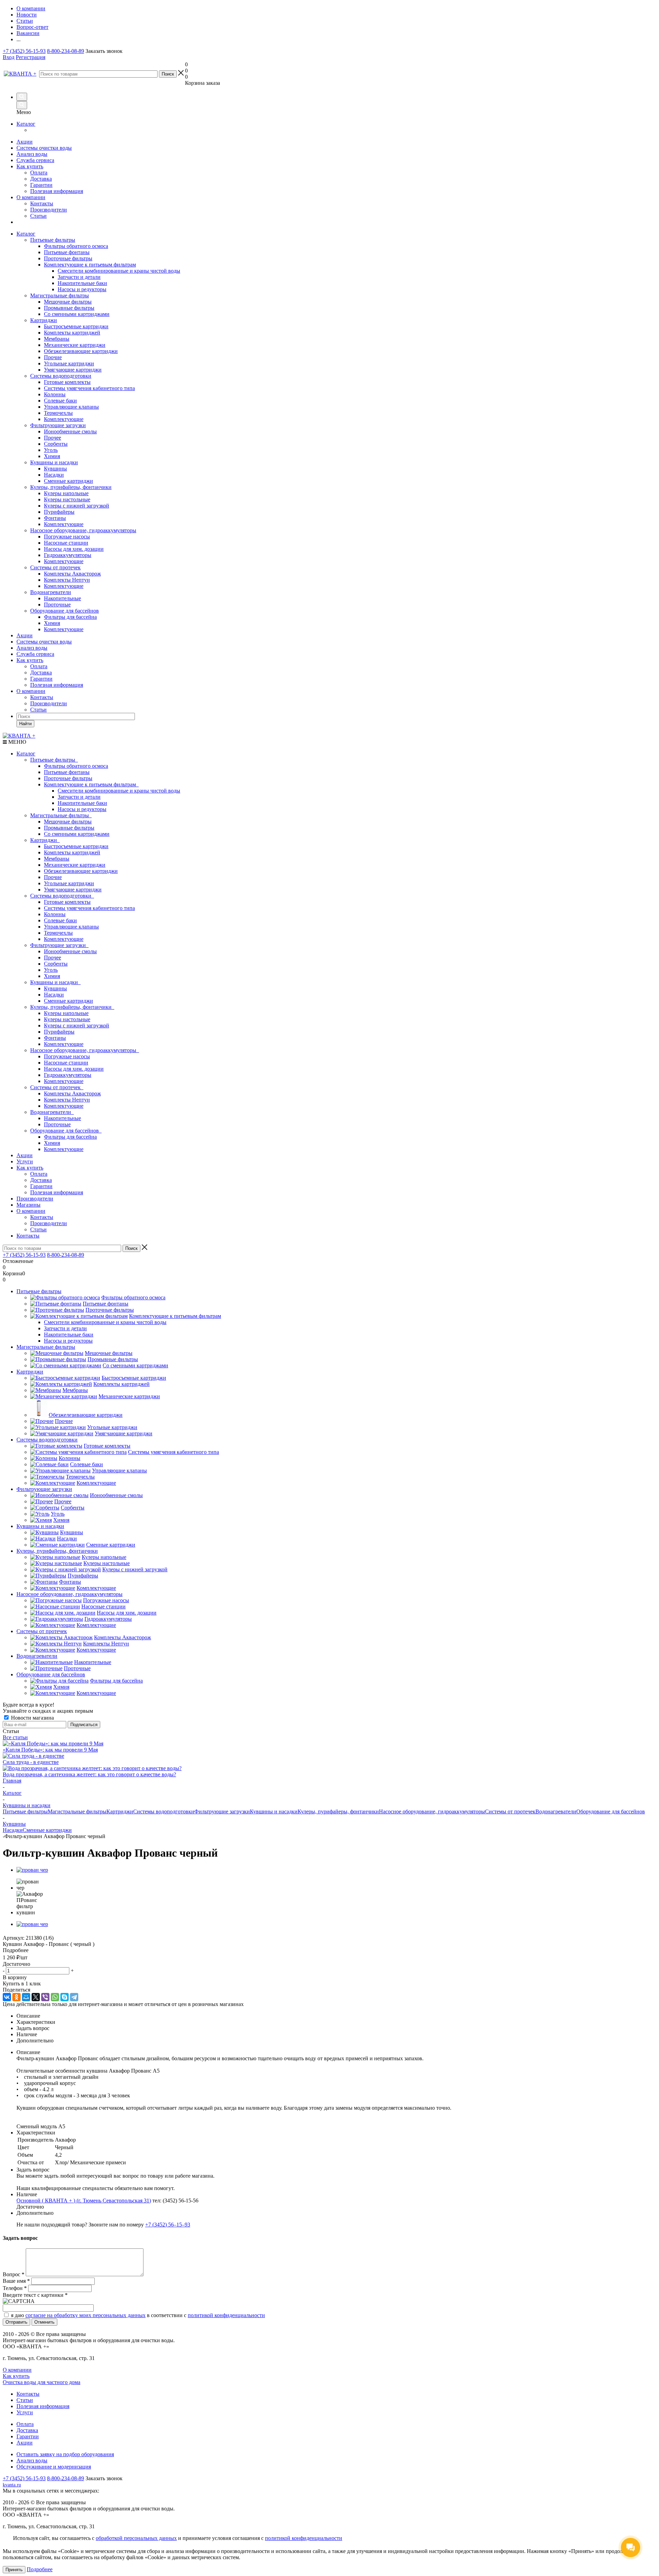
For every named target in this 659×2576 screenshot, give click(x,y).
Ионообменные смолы (70, 951)
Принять (14, 2570)
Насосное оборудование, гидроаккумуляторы (83, 530)
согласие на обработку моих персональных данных (85, 2315)
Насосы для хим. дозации (74, 1069)
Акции (25, 142)
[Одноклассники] (16, 1997)
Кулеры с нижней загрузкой (77, 1025)
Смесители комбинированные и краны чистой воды (119, 791)
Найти (25, 724)
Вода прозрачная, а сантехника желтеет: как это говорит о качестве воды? (89, 1774)
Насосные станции (66, 1063)
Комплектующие (64, 939)
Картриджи (44, 320)
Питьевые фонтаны (67, 772)
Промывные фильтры (69, 828)
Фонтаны (55, 1038)
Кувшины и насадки (54, 462)
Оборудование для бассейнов (65, 611)
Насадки (54, 995)
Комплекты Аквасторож (72, 1093)
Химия (52, 976)
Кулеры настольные (67, 1019)
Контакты (42, 203)
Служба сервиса (35, 160)
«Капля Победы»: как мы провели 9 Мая (50, 1750)
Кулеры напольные (66, 1013)
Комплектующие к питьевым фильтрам (91, 784)
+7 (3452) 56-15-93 (24, 51)
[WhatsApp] (55, 1997)
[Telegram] (74, 1997)
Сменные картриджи (68, 1001)
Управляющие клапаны (71, 927)
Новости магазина (32, 1718)
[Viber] (45, 1997)
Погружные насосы (67, 1056)
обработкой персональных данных (136, 2538)
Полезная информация (57, 191)
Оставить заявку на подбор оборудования (65, 2454)
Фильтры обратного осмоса (76, 766)
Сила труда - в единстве (31, 1762)
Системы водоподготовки (61, 376)
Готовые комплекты (67, 902)
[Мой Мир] (26, 1997)
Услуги (25, 1161)
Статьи (38, 216)
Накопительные (62, 1118)
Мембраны (57, 859)
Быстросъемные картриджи (76, 846)
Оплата (39, 173)
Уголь (51, 970)
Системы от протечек (55, 567)
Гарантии (41, 185)
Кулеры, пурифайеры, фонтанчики (71, 487)
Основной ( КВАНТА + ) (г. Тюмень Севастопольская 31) (84, 2201)
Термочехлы (58, 933)
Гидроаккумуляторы (68, 1075)
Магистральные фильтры (60, 295)
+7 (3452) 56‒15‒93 (168, 2225)
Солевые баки (60, 920)
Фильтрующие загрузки (58, 425)
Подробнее (40, 2569)
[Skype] (65, 1997)
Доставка (41, 179)
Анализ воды (32, 154)
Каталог (26, 124)
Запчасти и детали (79, 797)
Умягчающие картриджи (73, 890)
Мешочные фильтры (68, 822)
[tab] (329, 1950)
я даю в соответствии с (138, 2315)
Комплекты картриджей (72, 852)
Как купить (30, 166)
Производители (49, 210)
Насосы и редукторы (82, 809)
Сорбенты (56, 964)
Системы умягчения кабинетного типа (89, 908)
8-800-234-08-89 (66, 51)
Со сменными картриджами (77, 834)
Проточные (57, 1124)
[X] (36, 1997)
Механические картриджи (75, 865)
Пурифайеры (59, 1032)
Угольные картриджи (69, 883)
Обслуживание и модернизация (54, 2467)
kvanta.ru (12, 2485)
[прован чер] (32, 1870)
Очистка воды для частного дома (42, 2382)
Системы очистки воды (44, 148)
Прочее (53, 958)
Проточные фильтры (68, 778)
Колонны (55, 914)
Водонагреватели (51, 592)
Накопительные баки (82, 803)
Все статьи (15, 1737)
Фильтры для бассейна (70, 1137)
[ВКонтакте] (7, 1997)
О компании (31, 197)
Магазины (28, 1205)
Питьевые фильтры (53, 240)
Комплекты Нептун (67, 1100)
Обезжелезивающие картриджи (81, 871)
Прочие (53, 877)
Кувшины (55, 988)
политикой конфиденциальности (226, 2315)
